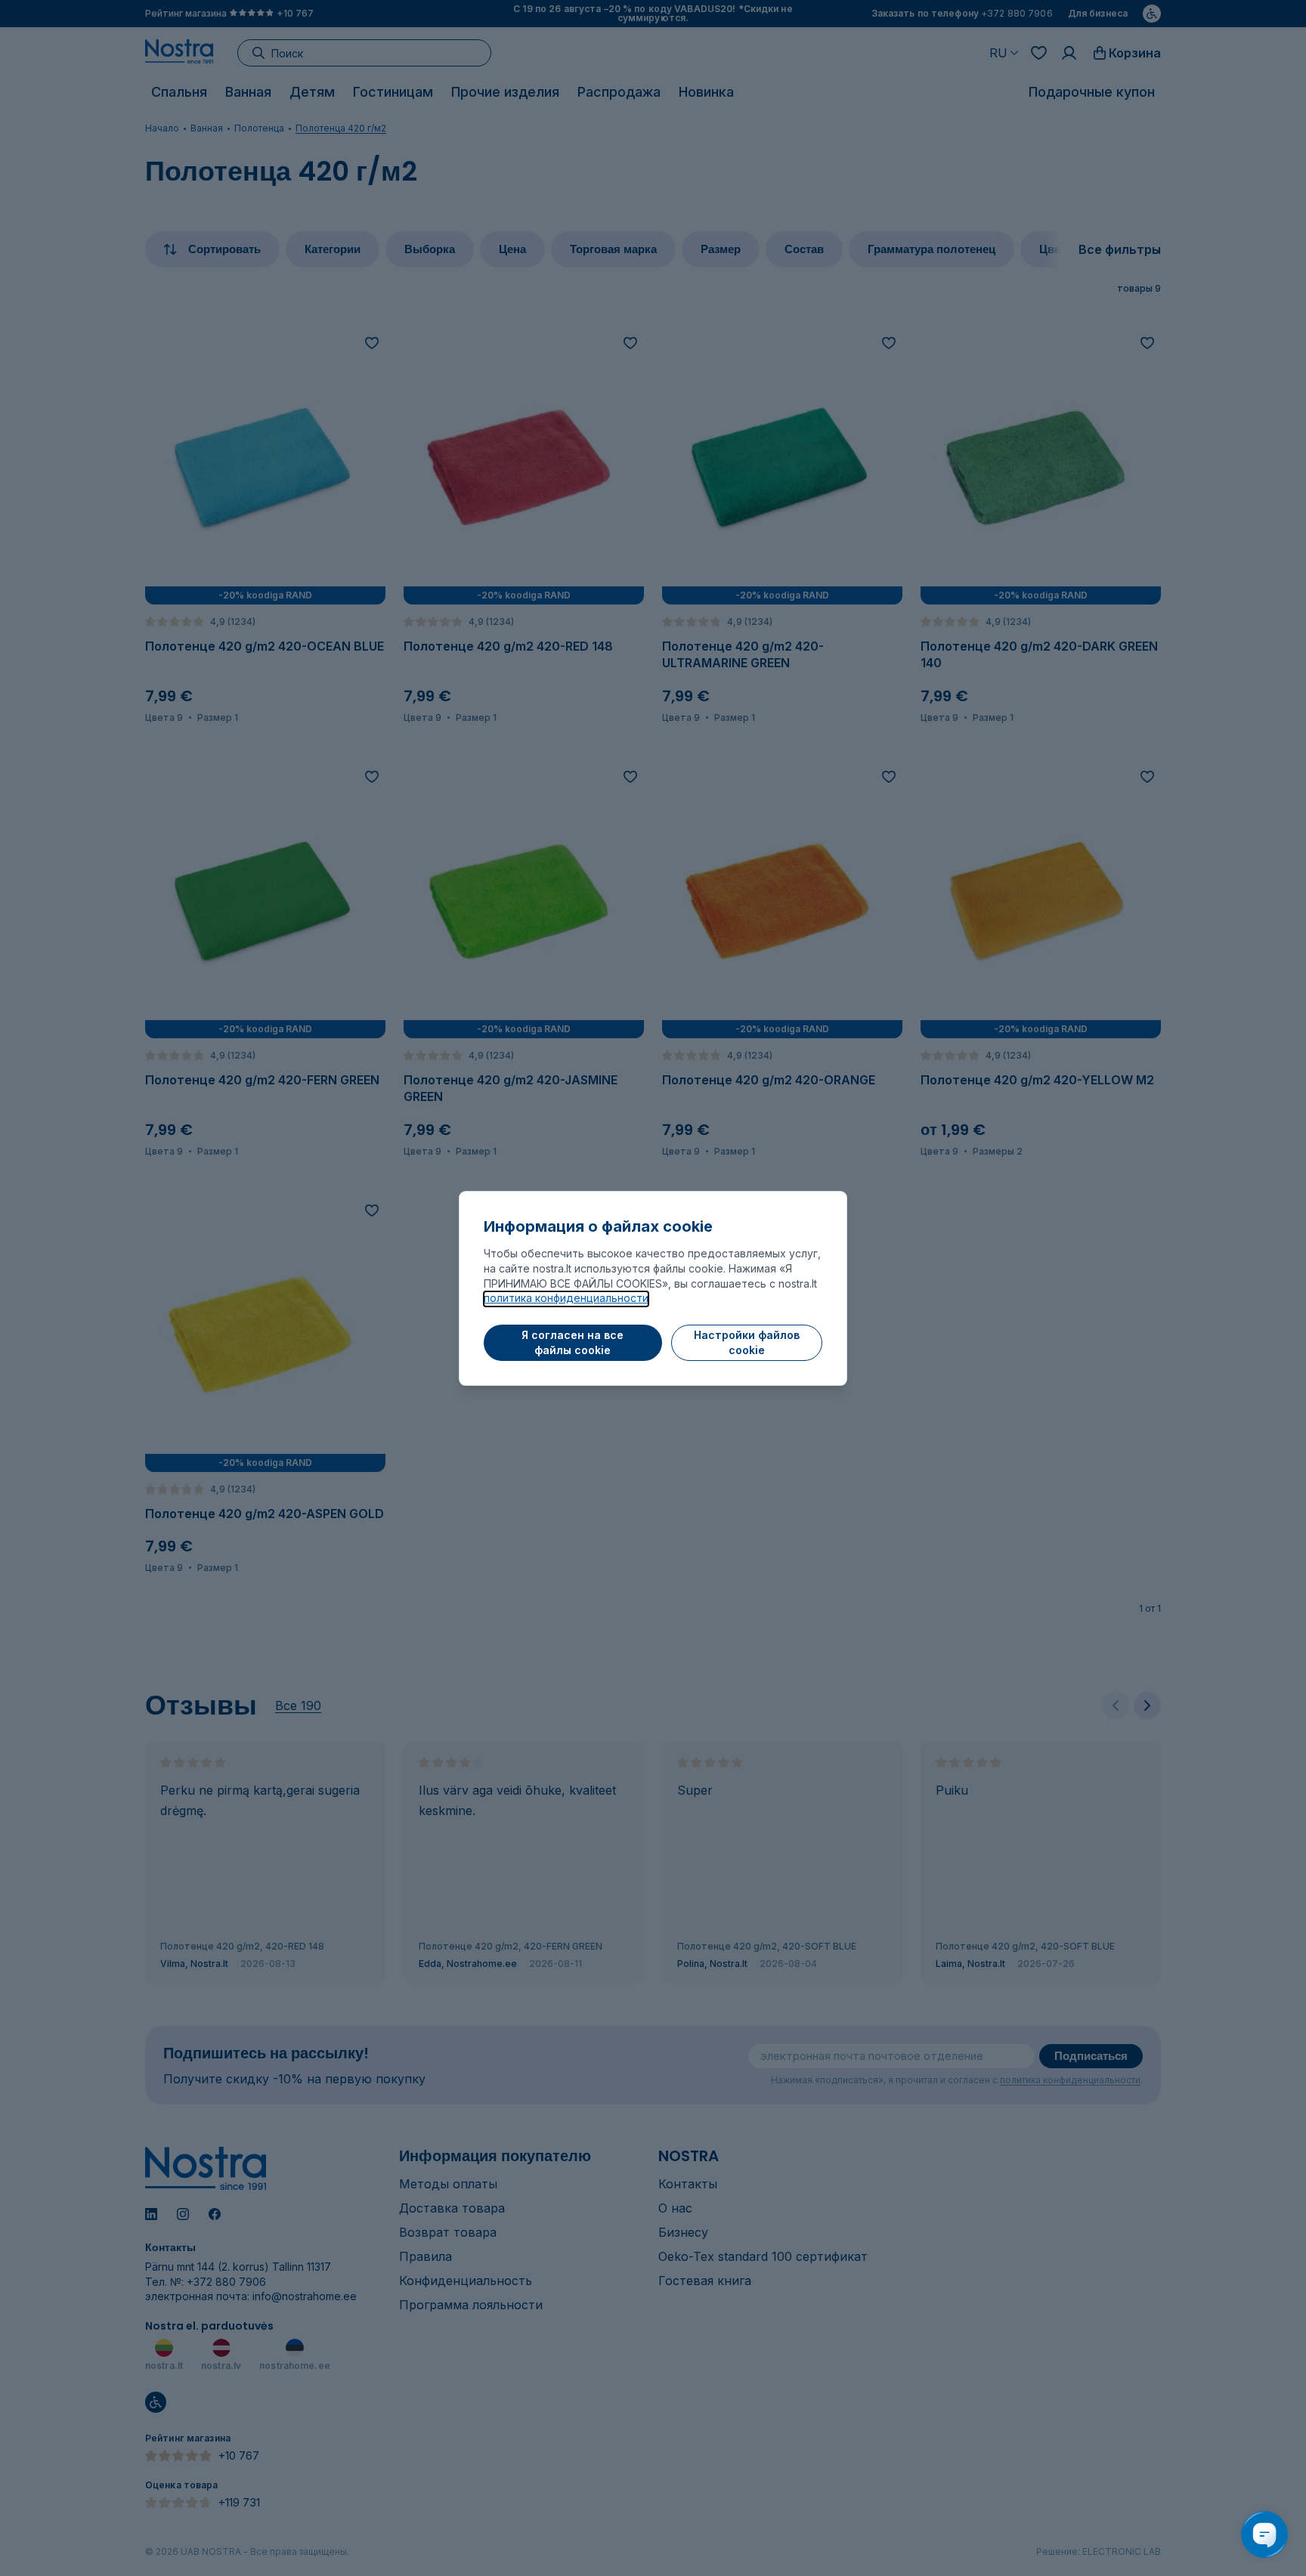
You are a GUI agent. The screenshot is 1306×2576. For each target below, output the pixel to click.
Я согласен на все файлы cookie (573, 1342)
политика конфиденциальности (566, 1298)
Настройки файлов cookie (747, 1342)
